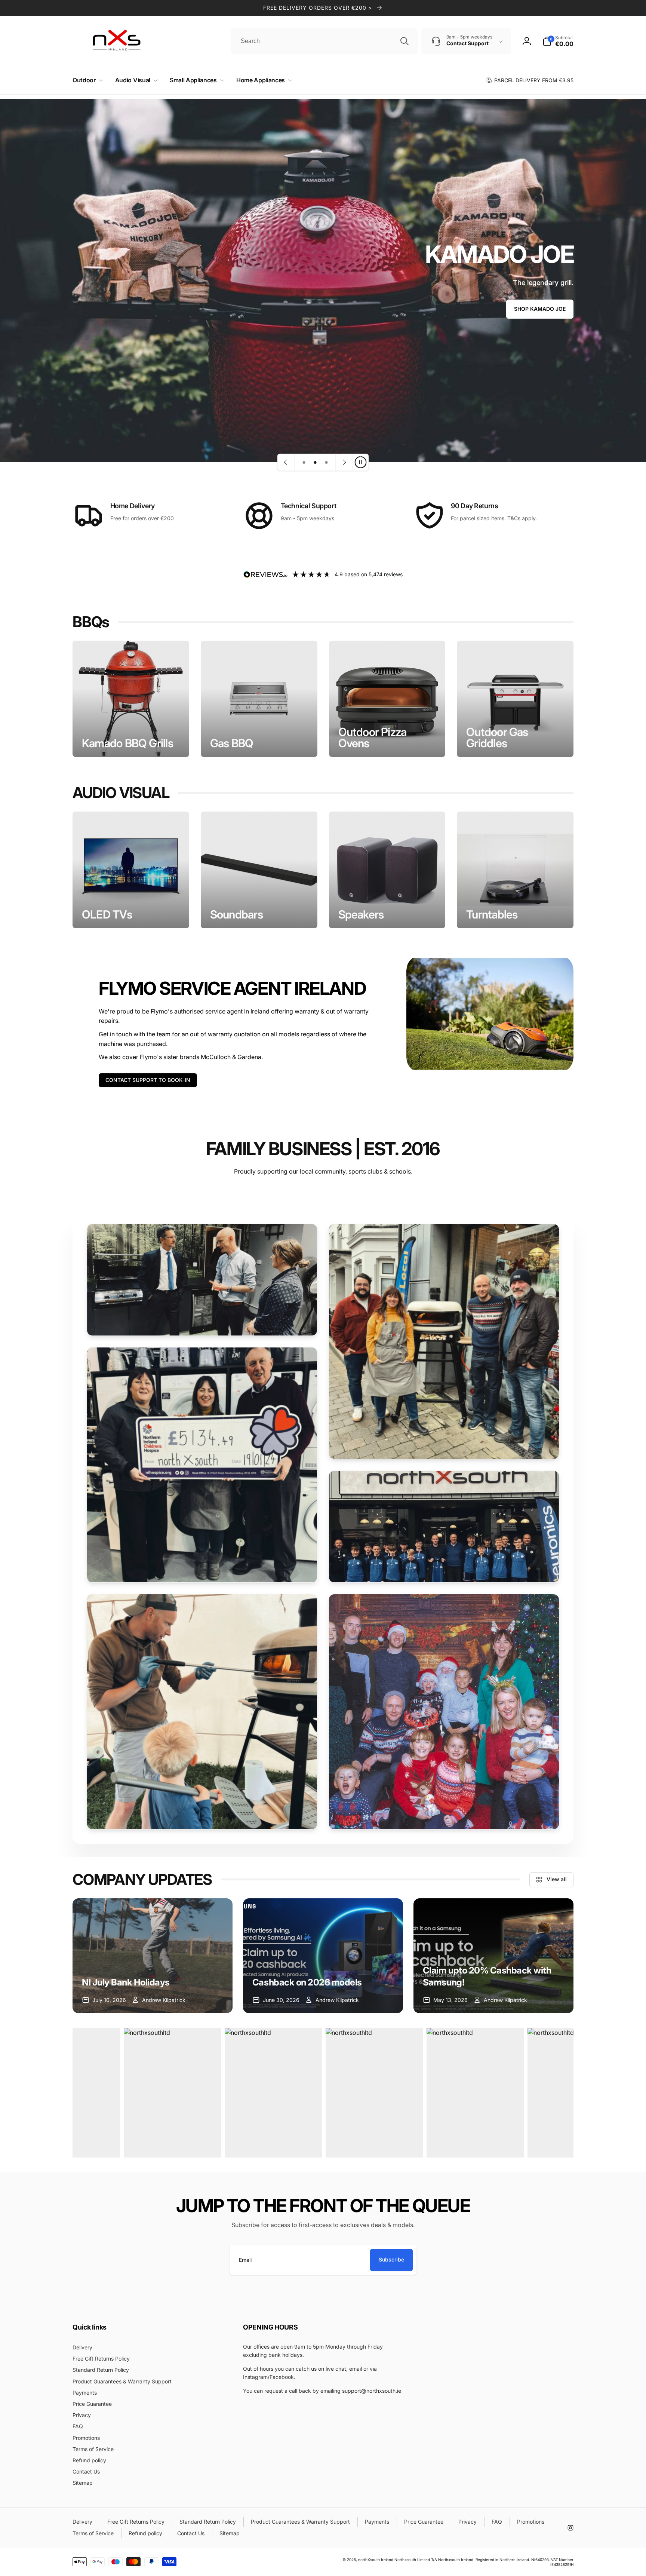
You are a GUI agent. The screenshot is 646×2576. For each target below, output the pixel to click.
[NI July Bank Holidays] (153, 1956)
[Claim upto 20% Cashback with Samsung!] (493, 1956)
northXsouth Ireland (376, 2560)
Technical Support (309, 506)
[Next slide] (344, 462)
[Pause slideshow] (360, 462)
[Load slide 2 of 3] (315, 462)
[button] (86, 80)
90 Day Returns (474, 506)
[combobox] (324, 41)
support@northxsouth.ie (372, 2391)
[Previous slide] (286, 462)
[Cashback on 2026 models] (323, 1956)
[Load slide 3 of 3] (326, 462)
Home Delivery (133, 506)
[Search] (404, 41)
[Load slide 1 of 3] (304, 462)
